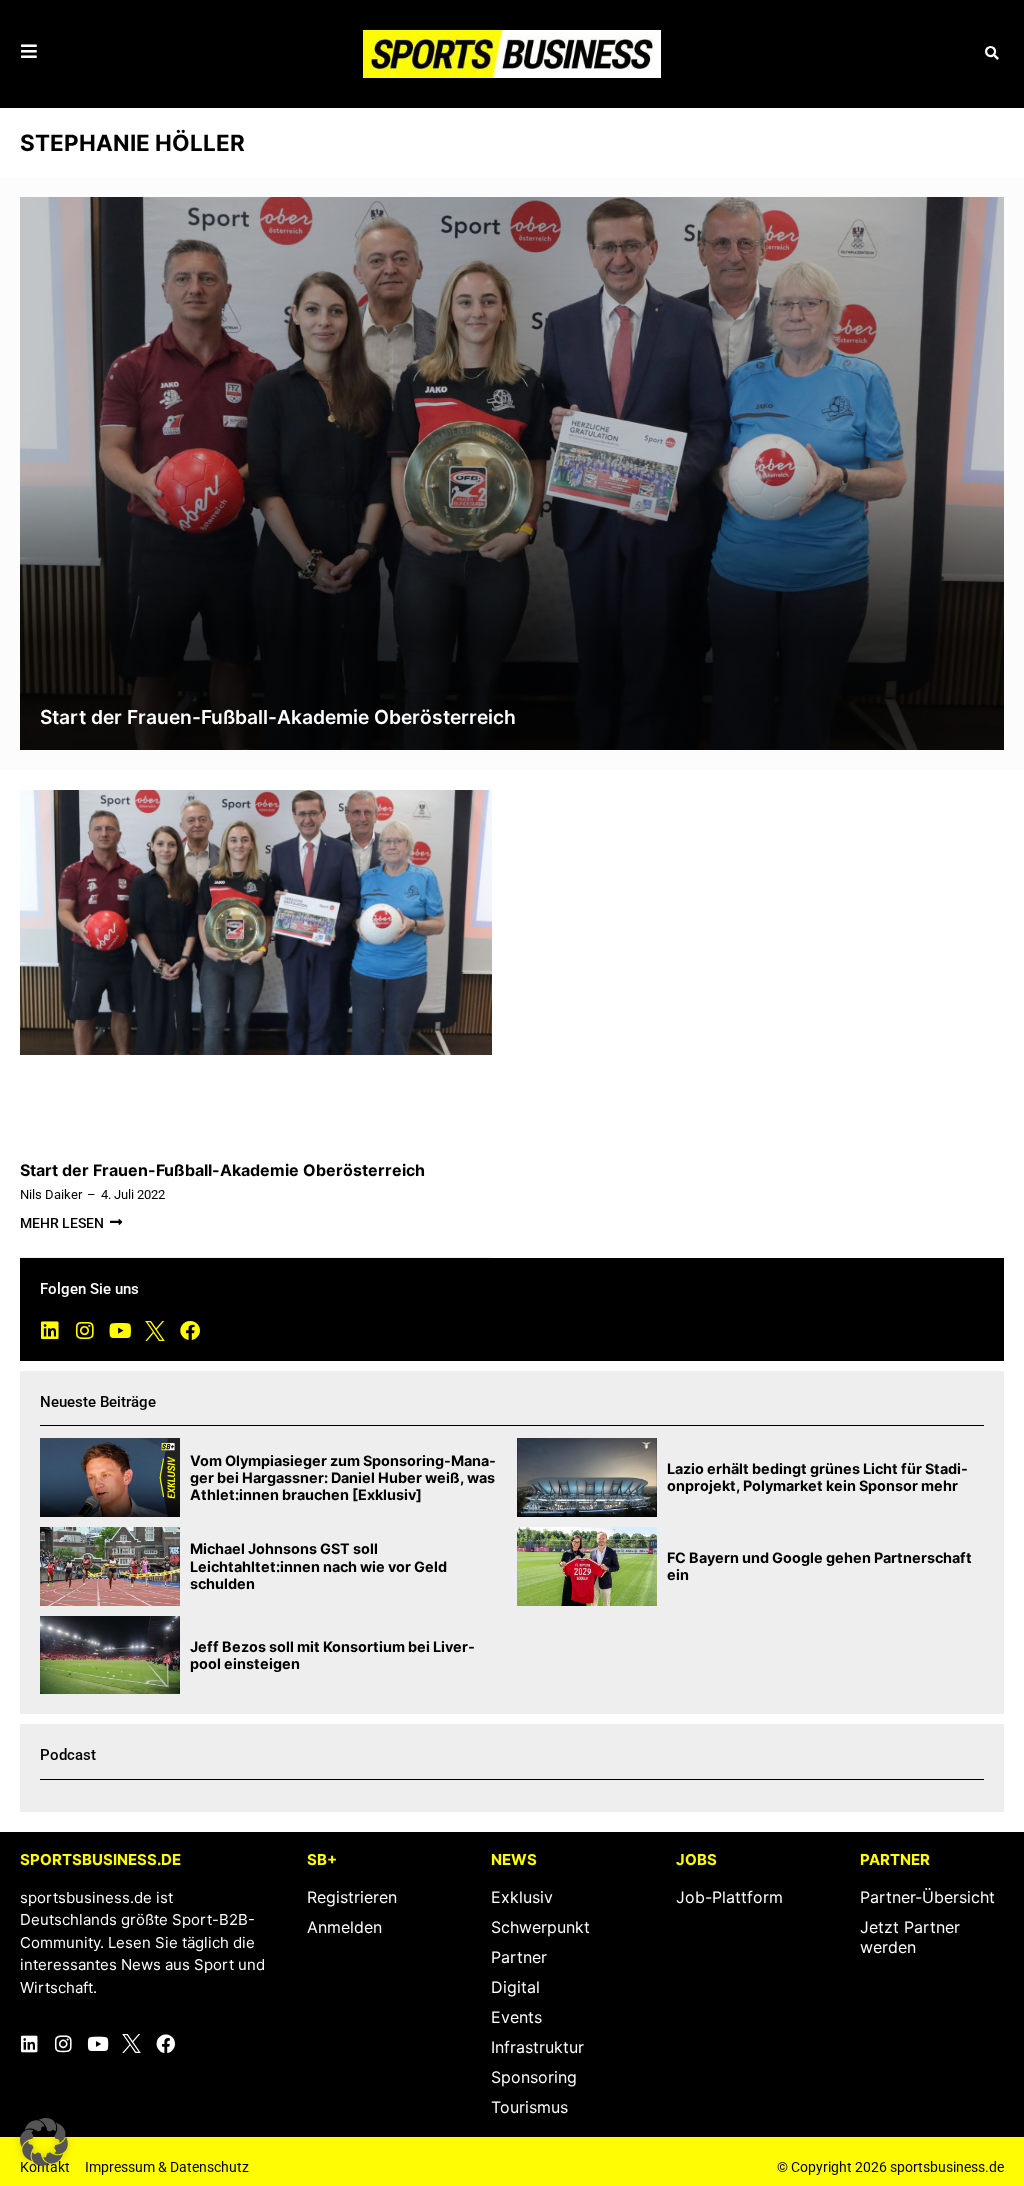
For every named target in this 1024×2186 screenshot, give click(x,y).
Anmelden (344, 1927)
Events (516, 2017)
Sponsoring (534, 2077)
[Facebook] (190, 1331)
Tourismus (529, 2107)
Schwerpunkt (540, 1927)
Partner (519, 1957)
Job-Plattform (729, 1897)
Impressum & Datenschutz (167, 2167)
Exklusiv (522, 1897)
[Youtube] (120, 1331)
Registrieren (352, 1897)
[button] (991, 53)
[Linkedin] (50, 1331)
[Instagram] (85, 1331)
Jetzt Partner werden (910, 1937)
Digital (515, 1987)
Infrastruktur (537, 2047)
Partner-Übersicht (927, 1897)
